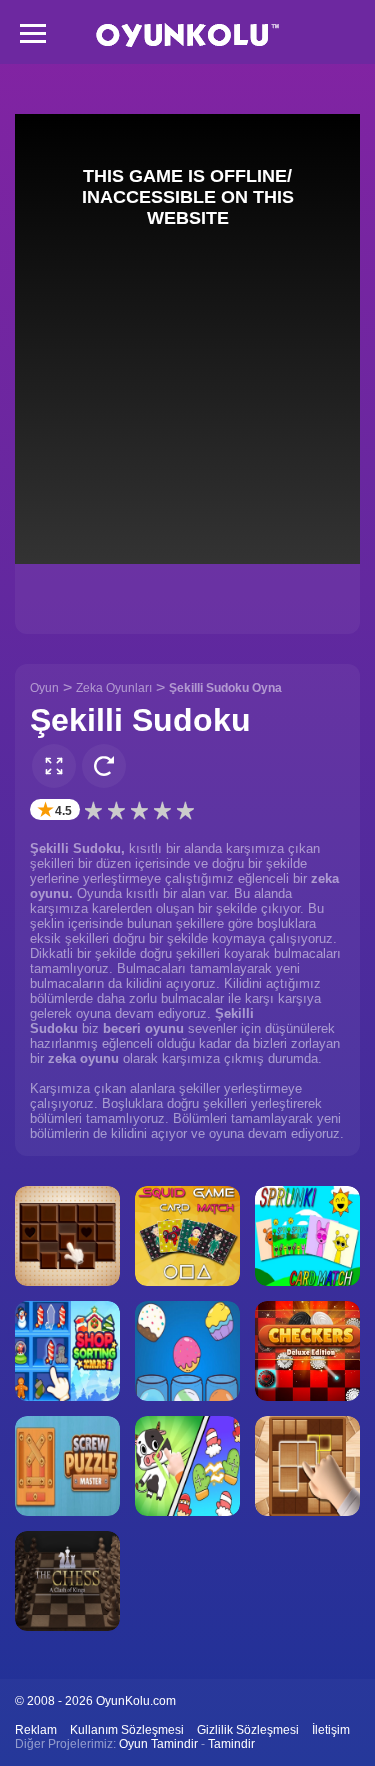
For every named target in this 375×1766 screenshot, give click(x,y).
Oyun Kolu (187, 35)
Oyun (44, 688)
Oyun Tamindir (158, 1744)
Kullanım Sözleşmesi (127, 1730)
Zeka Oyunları (114, 688)
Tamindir (231, 1744)
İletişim (331, 1730)
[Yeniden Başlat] (104, 766)
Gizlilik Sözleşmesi (248, 1730)
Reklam (36, 1730)
